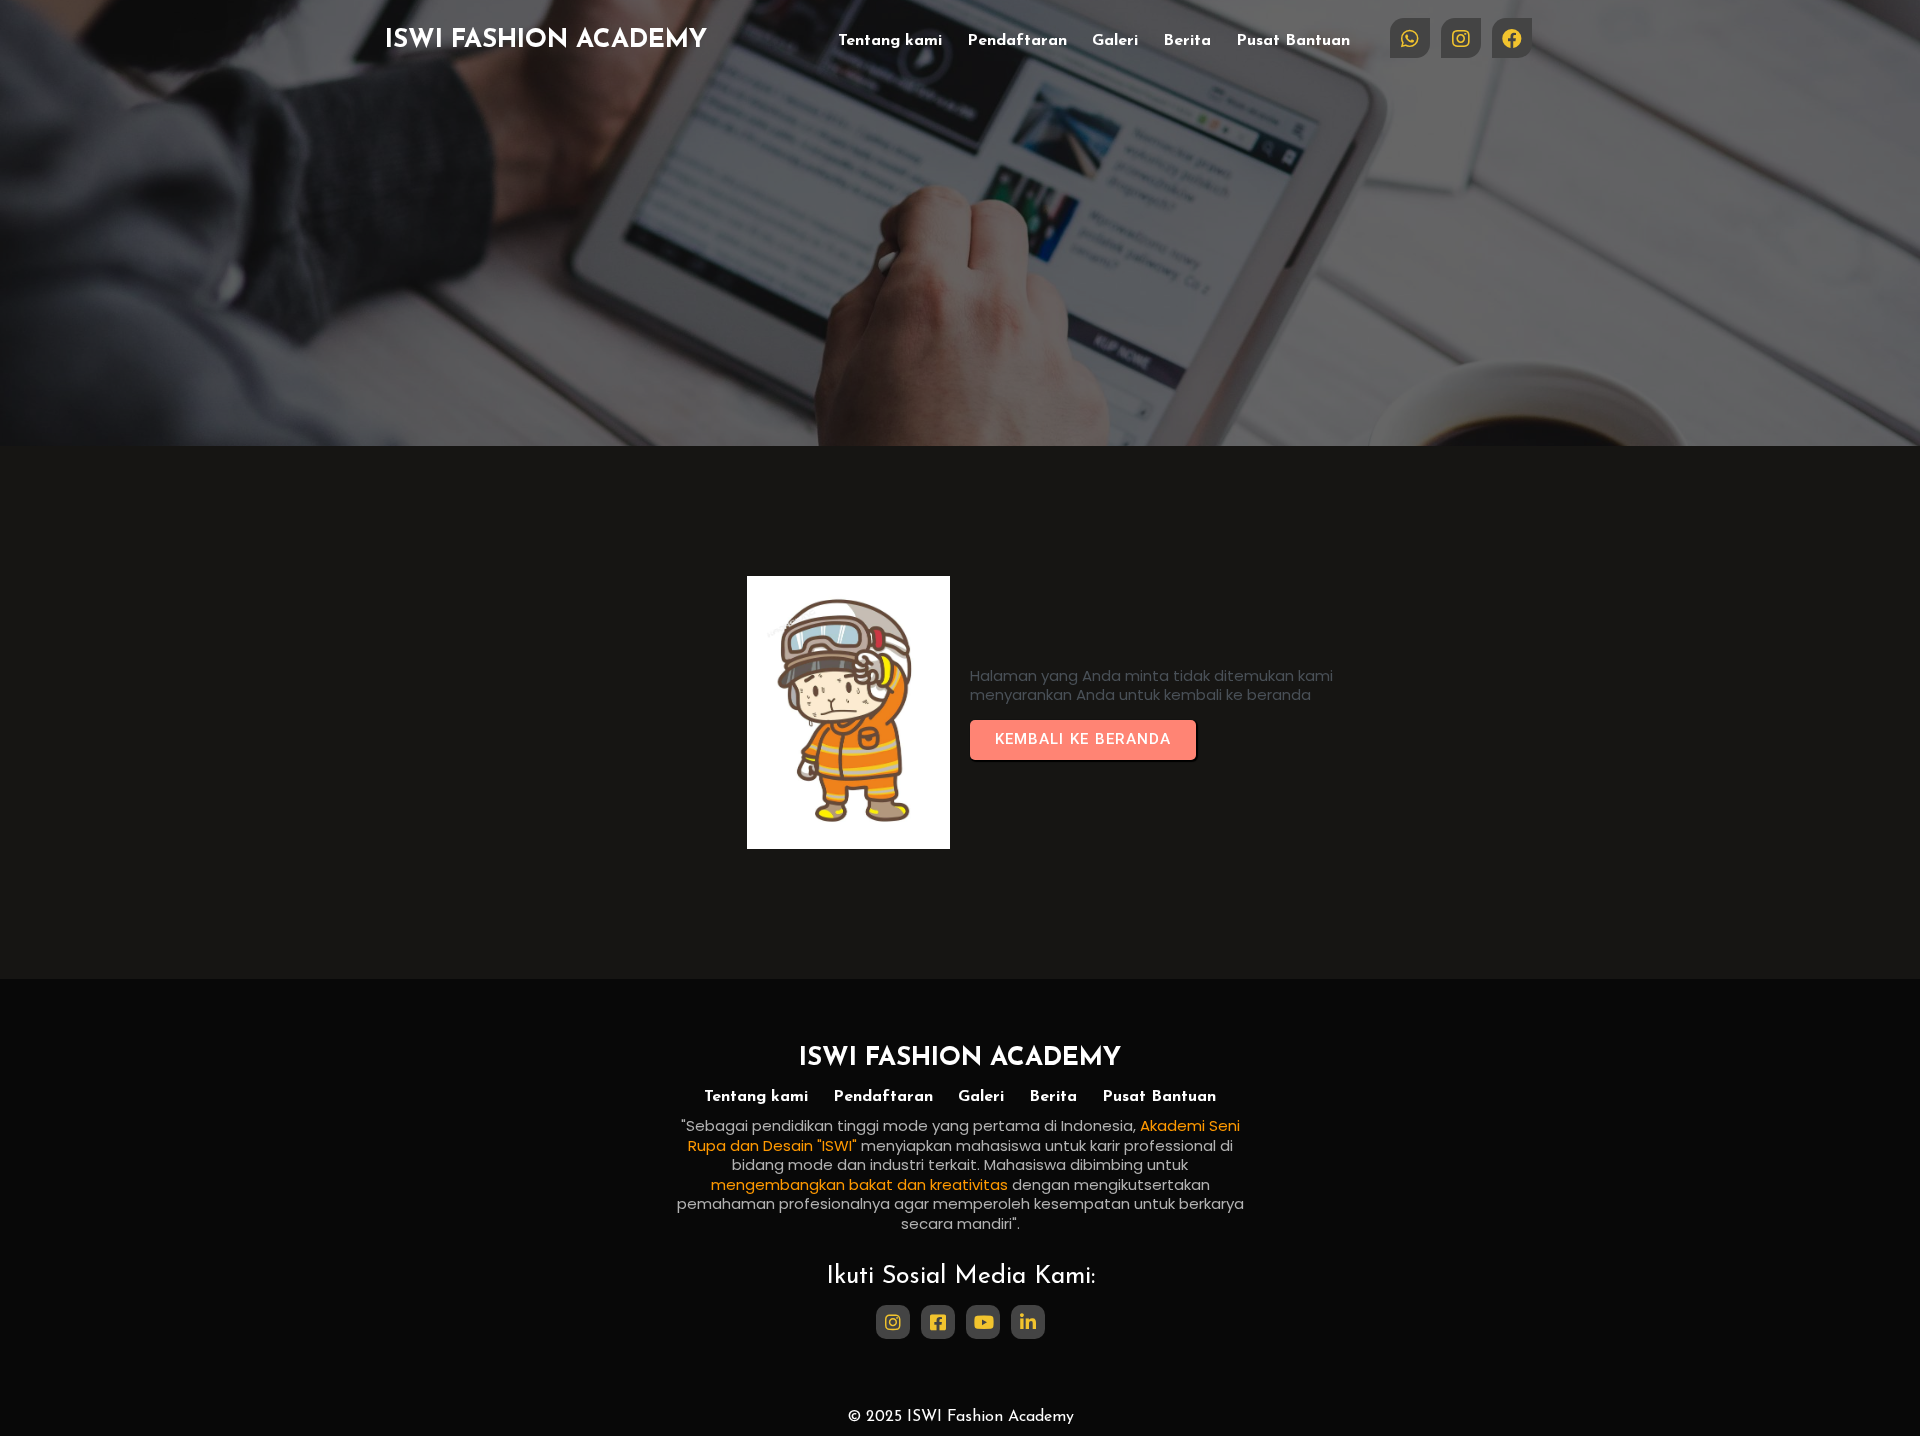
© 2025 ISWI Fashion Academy (960, 1417)
